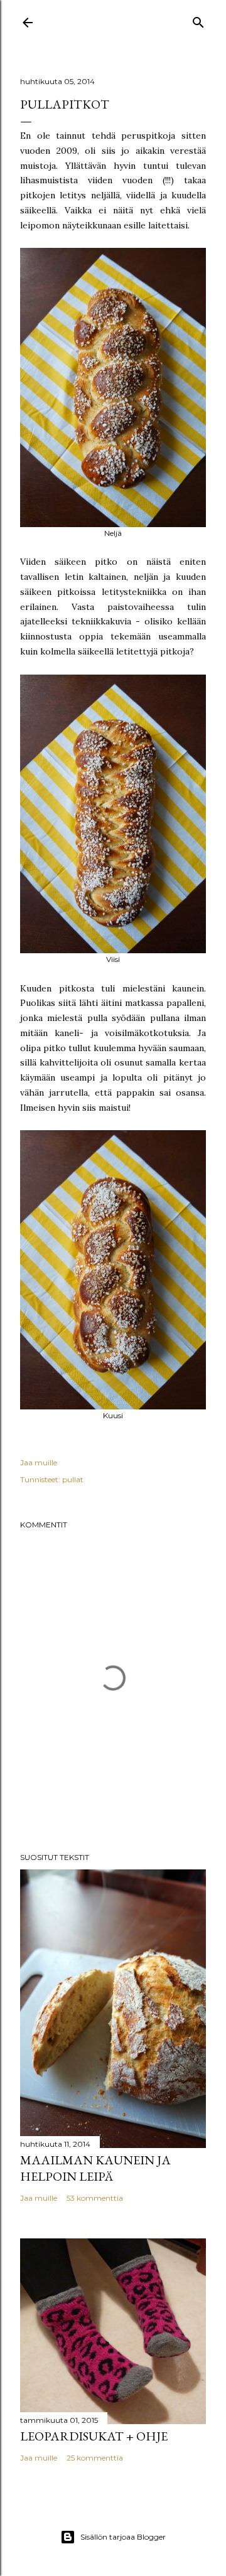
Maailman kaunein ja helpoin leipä (95, 2168)
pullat (73, 1479)
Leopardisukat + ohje (94, 2436)
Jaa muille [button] (39, 1462)
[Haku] (198, 20)
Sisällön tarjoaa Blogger (123, 2537)
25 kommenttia (95, 2458)
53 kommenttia (95, 2198)
